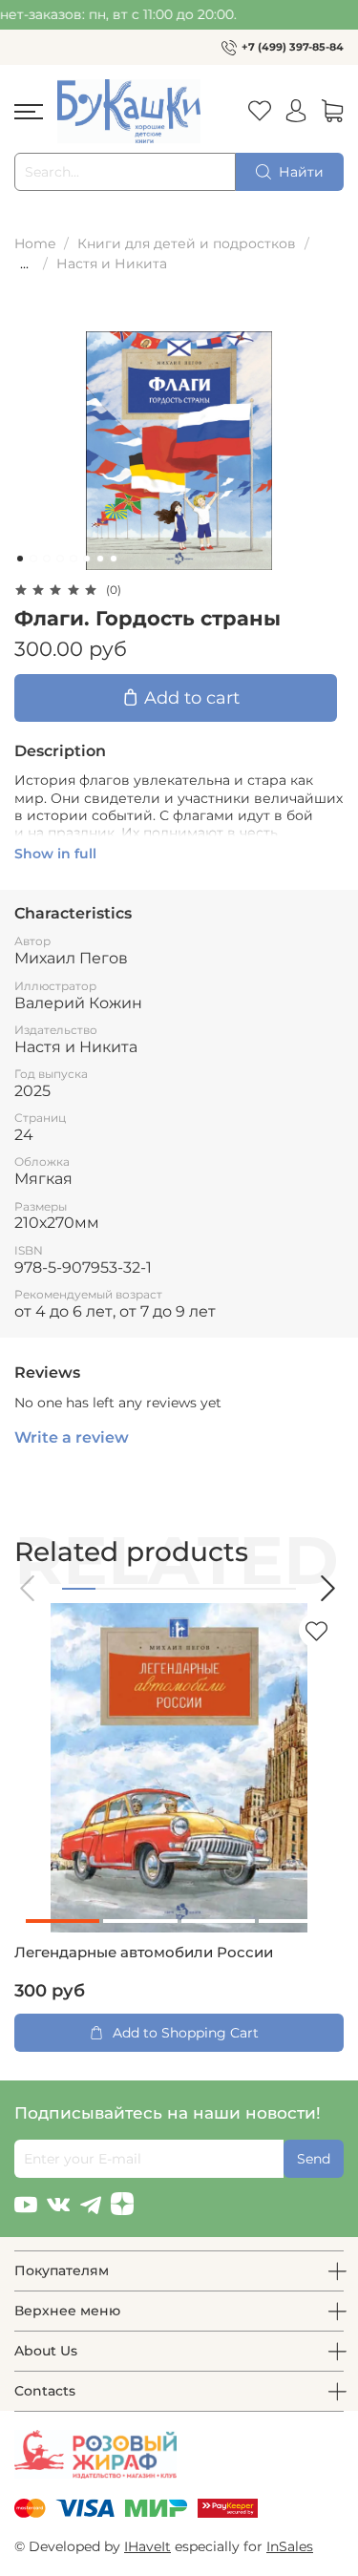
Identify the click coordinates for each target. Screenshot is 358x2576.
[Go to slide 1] (20, 559)
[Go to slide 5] (74, 559)
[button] (29, 1588)
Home (35, 243)
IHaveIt (147, 2546)
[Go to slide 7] (100, 559)
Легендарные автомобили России (144, 1953)
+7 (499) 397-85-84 (293, 47)
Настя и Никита (112, 264)
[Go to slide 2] (33, 559)
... (24, 264)
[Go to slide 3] (47, 559)
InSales (290, 2546)
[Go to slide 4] (60, 559)
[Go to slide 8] (114, 559)
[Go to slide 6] (87, 559)
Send (314, 2159)
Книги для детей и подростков (187, 243)
